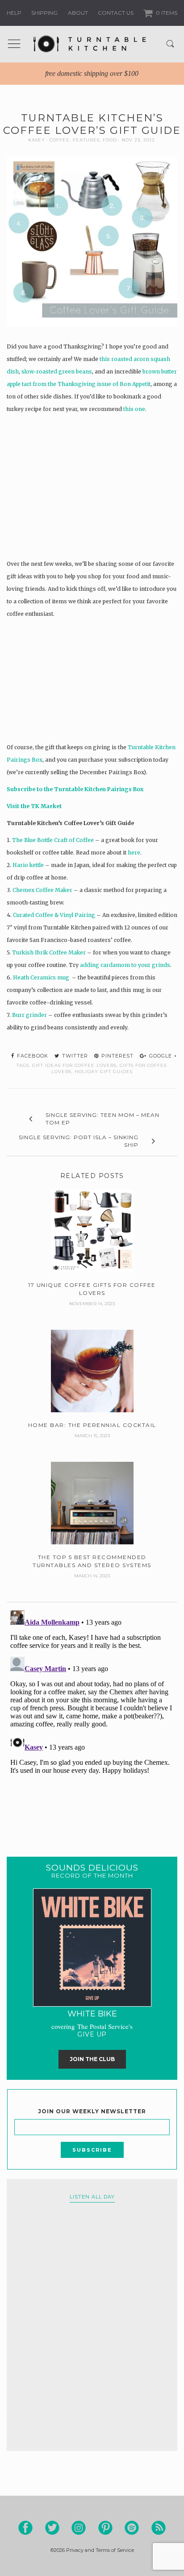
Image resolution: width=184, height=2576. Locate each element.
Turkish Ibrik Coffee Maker (50, 952)
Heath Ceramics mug (42, 977)
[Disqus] (92, 1718)
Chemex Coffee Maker (43, 890)
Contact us (116, 13)
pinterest (117, 1056)
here (134, 852)
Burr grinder (30, 1015)
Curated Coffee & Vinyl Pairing (54, 915)
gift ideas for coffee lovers (74, 1065)
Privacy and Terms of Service (100, 2550)
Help (14, 13)
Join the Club (92, 2059)
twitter (74, 1056)
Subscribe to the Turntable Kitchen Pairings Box (75, 789)
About (78, 13)
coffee (60, 140)
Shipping (44, 13)
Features (86, 140)
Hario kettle (29, 865)
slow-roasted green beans (57, 371)
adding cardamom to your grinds (125, 965)
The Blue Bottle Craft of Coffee (54, 840)
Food (110, 140)
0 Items (166, 13)
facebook (32, 1056)
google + (162, 1056)
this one (134, 409)
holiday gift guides (104, 1072)
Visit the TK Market (34, 806)
